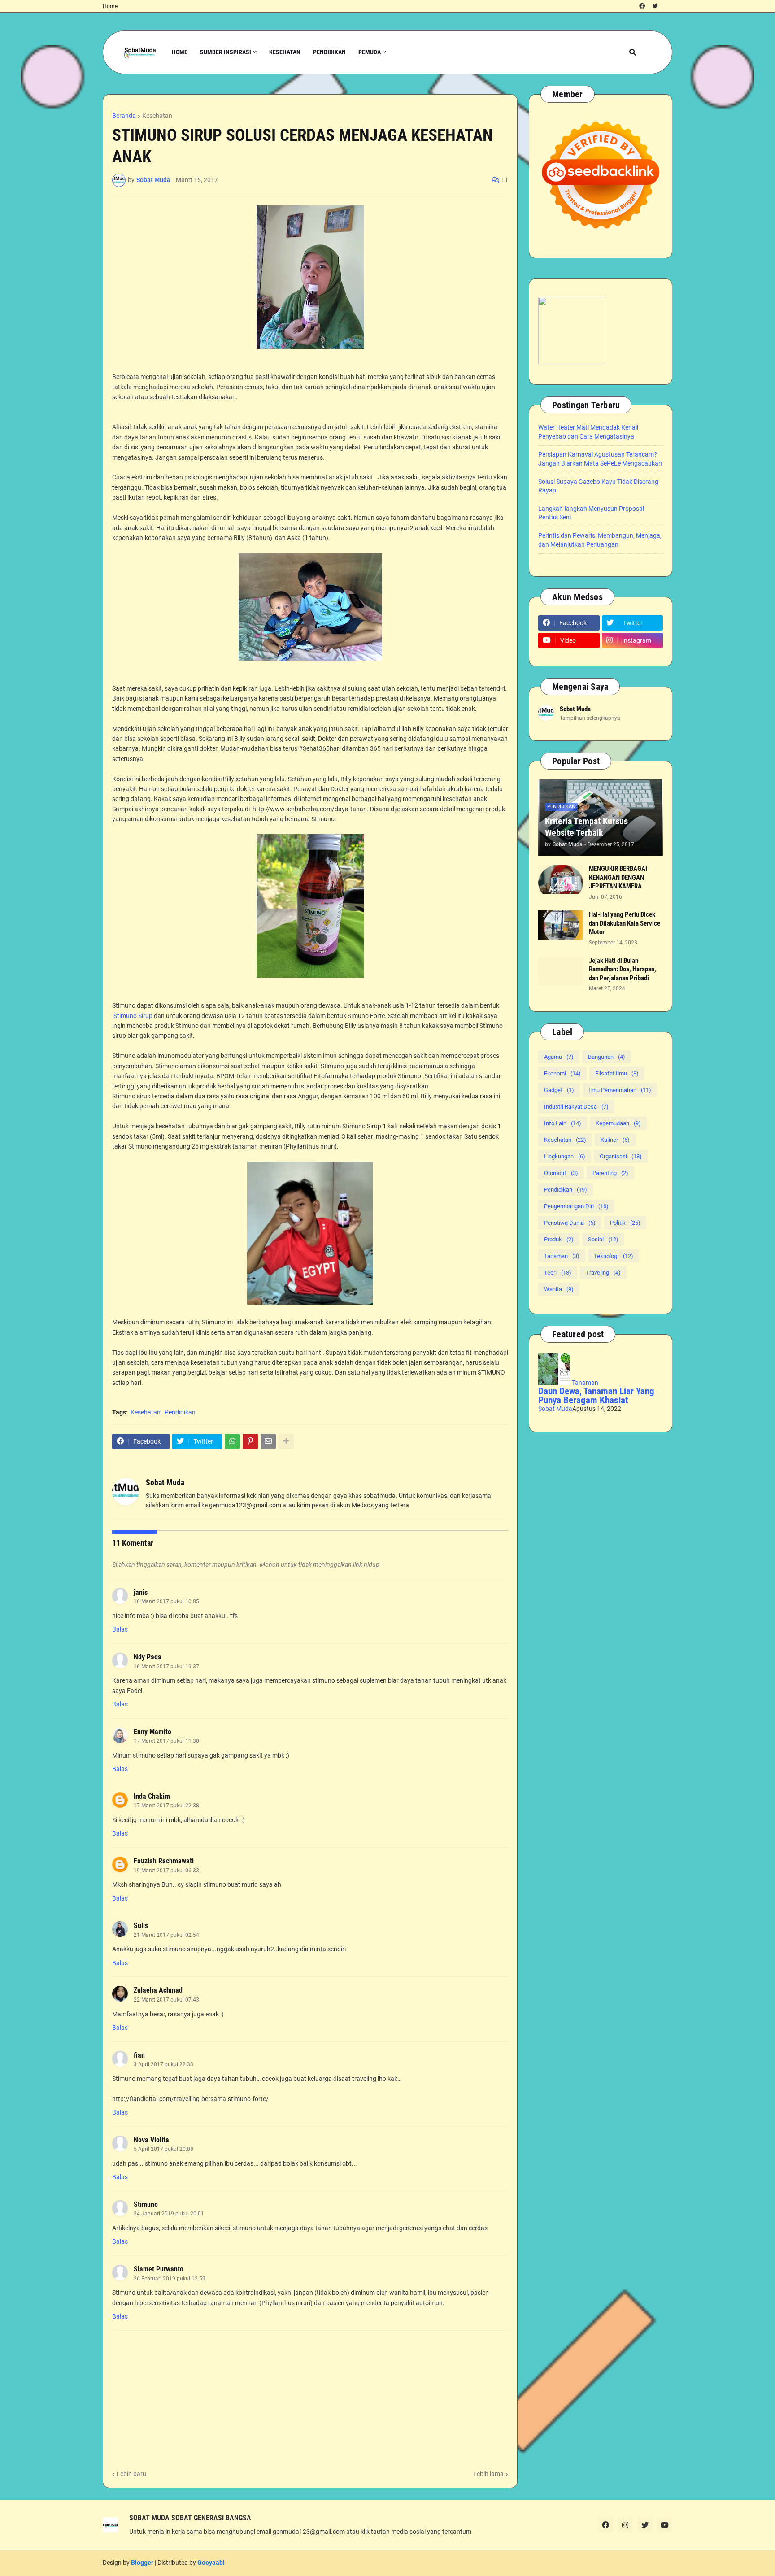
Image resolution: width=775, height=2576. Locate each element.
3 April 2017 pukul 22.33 (163, 2064)
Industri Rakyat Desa (576, 1107)
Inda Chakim (152, 1796)
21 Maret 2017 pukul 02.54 (166, 1935)
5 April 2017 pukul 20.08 (163, 2149)
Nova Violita (151, 2140)
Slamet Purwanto (159, 2269)
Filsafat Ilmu (617, 1073)
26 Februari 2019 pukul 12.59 (170, 2279)
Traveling (603, 1273)
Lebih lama (488, 2474)
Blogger (142, 2563)
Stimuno (146, 2204)
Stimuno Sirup (134, 1016)
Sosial (603, 1239)
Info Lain (563, 1123)
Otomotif (561, 1173)
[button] (633, 52)
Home (110, 6)
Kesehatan (157, 116)
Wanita (559, 1289)
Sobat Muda (165, 1482)
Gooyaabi (211, 2563)
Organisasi (621, 1156)
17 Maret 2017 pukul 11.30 (166, 1741)
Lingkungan (565, 1156)
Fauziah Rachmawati (164, 1861)
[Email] (268, 1441)
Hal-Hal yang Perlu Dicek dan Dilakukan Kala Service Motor (625, 923)
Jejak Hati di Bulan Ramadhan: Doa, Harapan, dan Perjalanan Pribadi (623, 969)
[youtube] (665, 2525)
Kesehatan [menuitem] (285, 52)
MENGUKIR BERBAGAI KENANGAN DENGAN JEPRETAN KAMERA (618, 877)
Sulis (141, 1925)
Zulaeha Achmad (158, 1990)
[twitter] (655, 6)
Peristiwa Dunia (570, 1223)
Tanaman (562, 1256)
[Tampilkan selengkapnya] (286, 1441)
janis (141, 1592)
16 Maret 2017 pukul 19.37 (166, 1667)
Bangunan (607, 1057)
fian (139, 2055)
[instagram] (625, 2525)
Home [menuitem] (180, 52)
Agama (559, 1057)
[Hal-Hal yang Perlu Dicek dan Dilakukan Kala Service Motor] (561, 925)
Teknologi (614, 1256)
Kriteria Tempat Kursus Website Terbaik (586, 827)
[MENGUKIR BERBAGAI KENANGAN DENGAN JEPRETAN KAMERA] (561, 879)
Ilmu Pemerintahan (620, 1090)
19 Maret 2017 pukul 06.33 (166, 1871)
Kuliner (615, 1140)
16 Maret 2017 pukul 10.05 (166, 1601)
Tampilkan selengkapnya (590, 718)
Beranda (124, 116)
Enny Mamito (152, 1732)
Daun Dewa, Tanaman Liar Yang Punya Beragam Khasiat (596, 1396)
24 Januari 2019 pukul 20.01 (169, 2214)
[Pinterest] (250, 1441)
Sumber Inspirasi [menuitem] (226, 52)
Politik (625, 1223)
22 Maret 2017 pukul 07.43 (166, 2000)
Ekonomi (562, 1073)
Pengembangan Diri (576, 1206)
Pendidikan (180, 1412)
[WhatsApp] (232, 1441)
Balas (120, 1629)
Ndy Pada (148, 1657)
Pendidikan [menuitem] (329, 52)
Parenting (610, 1173)
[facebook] (642, 6)
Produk (559, 1239)
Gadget (559, 1090)
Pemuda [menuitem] (370, 52)
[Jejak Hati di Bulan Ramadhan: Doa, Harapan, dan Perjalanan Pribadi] (561, 971)
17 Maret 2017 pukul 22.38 (166, 1806)
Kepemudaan (618, 1123)
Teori (558, 1273)
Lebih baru (131, 2474)
